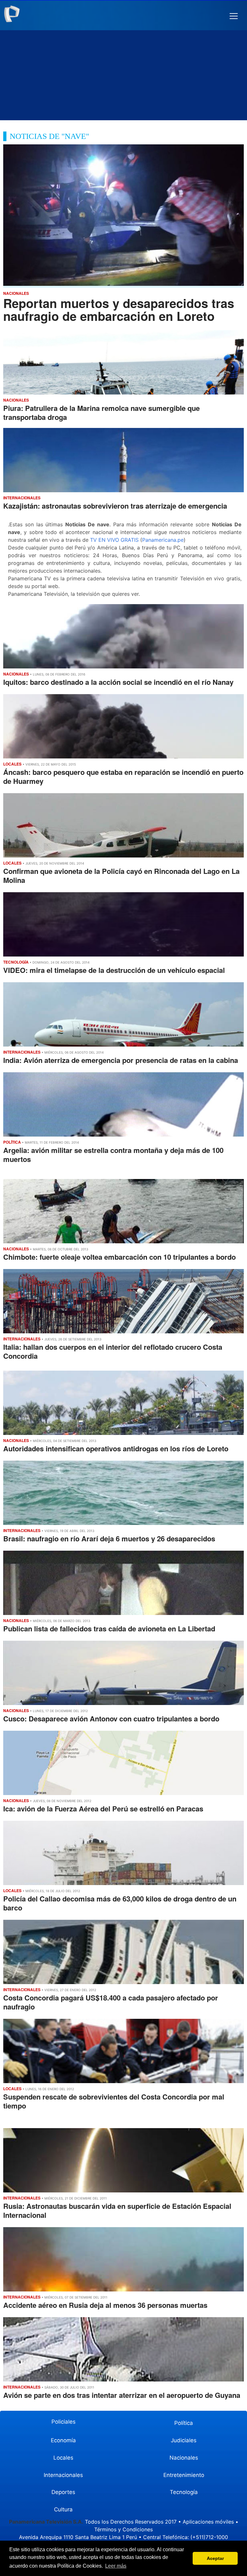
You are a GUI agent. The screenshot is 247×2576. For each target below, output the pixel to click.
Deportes (63, 2492)
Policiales (64, 2422)
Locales (63, 2458)
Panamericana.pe (163, 540)
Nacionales (184, 2458)
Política (184, 2423)
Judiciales (184, 2440)
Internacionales (63, 2475)
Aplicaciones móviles (208, 2522)
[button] (234, 16)
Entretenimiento (184, 2475)
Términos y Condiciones (123, 2529)
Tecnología (184, 2492)
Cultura (63, 2509)
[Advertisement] (123, 75)
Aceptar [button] (215, 2558)
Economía (63, 2440)
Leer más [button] (116, 2566)
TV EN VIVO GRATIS (114, 540)
